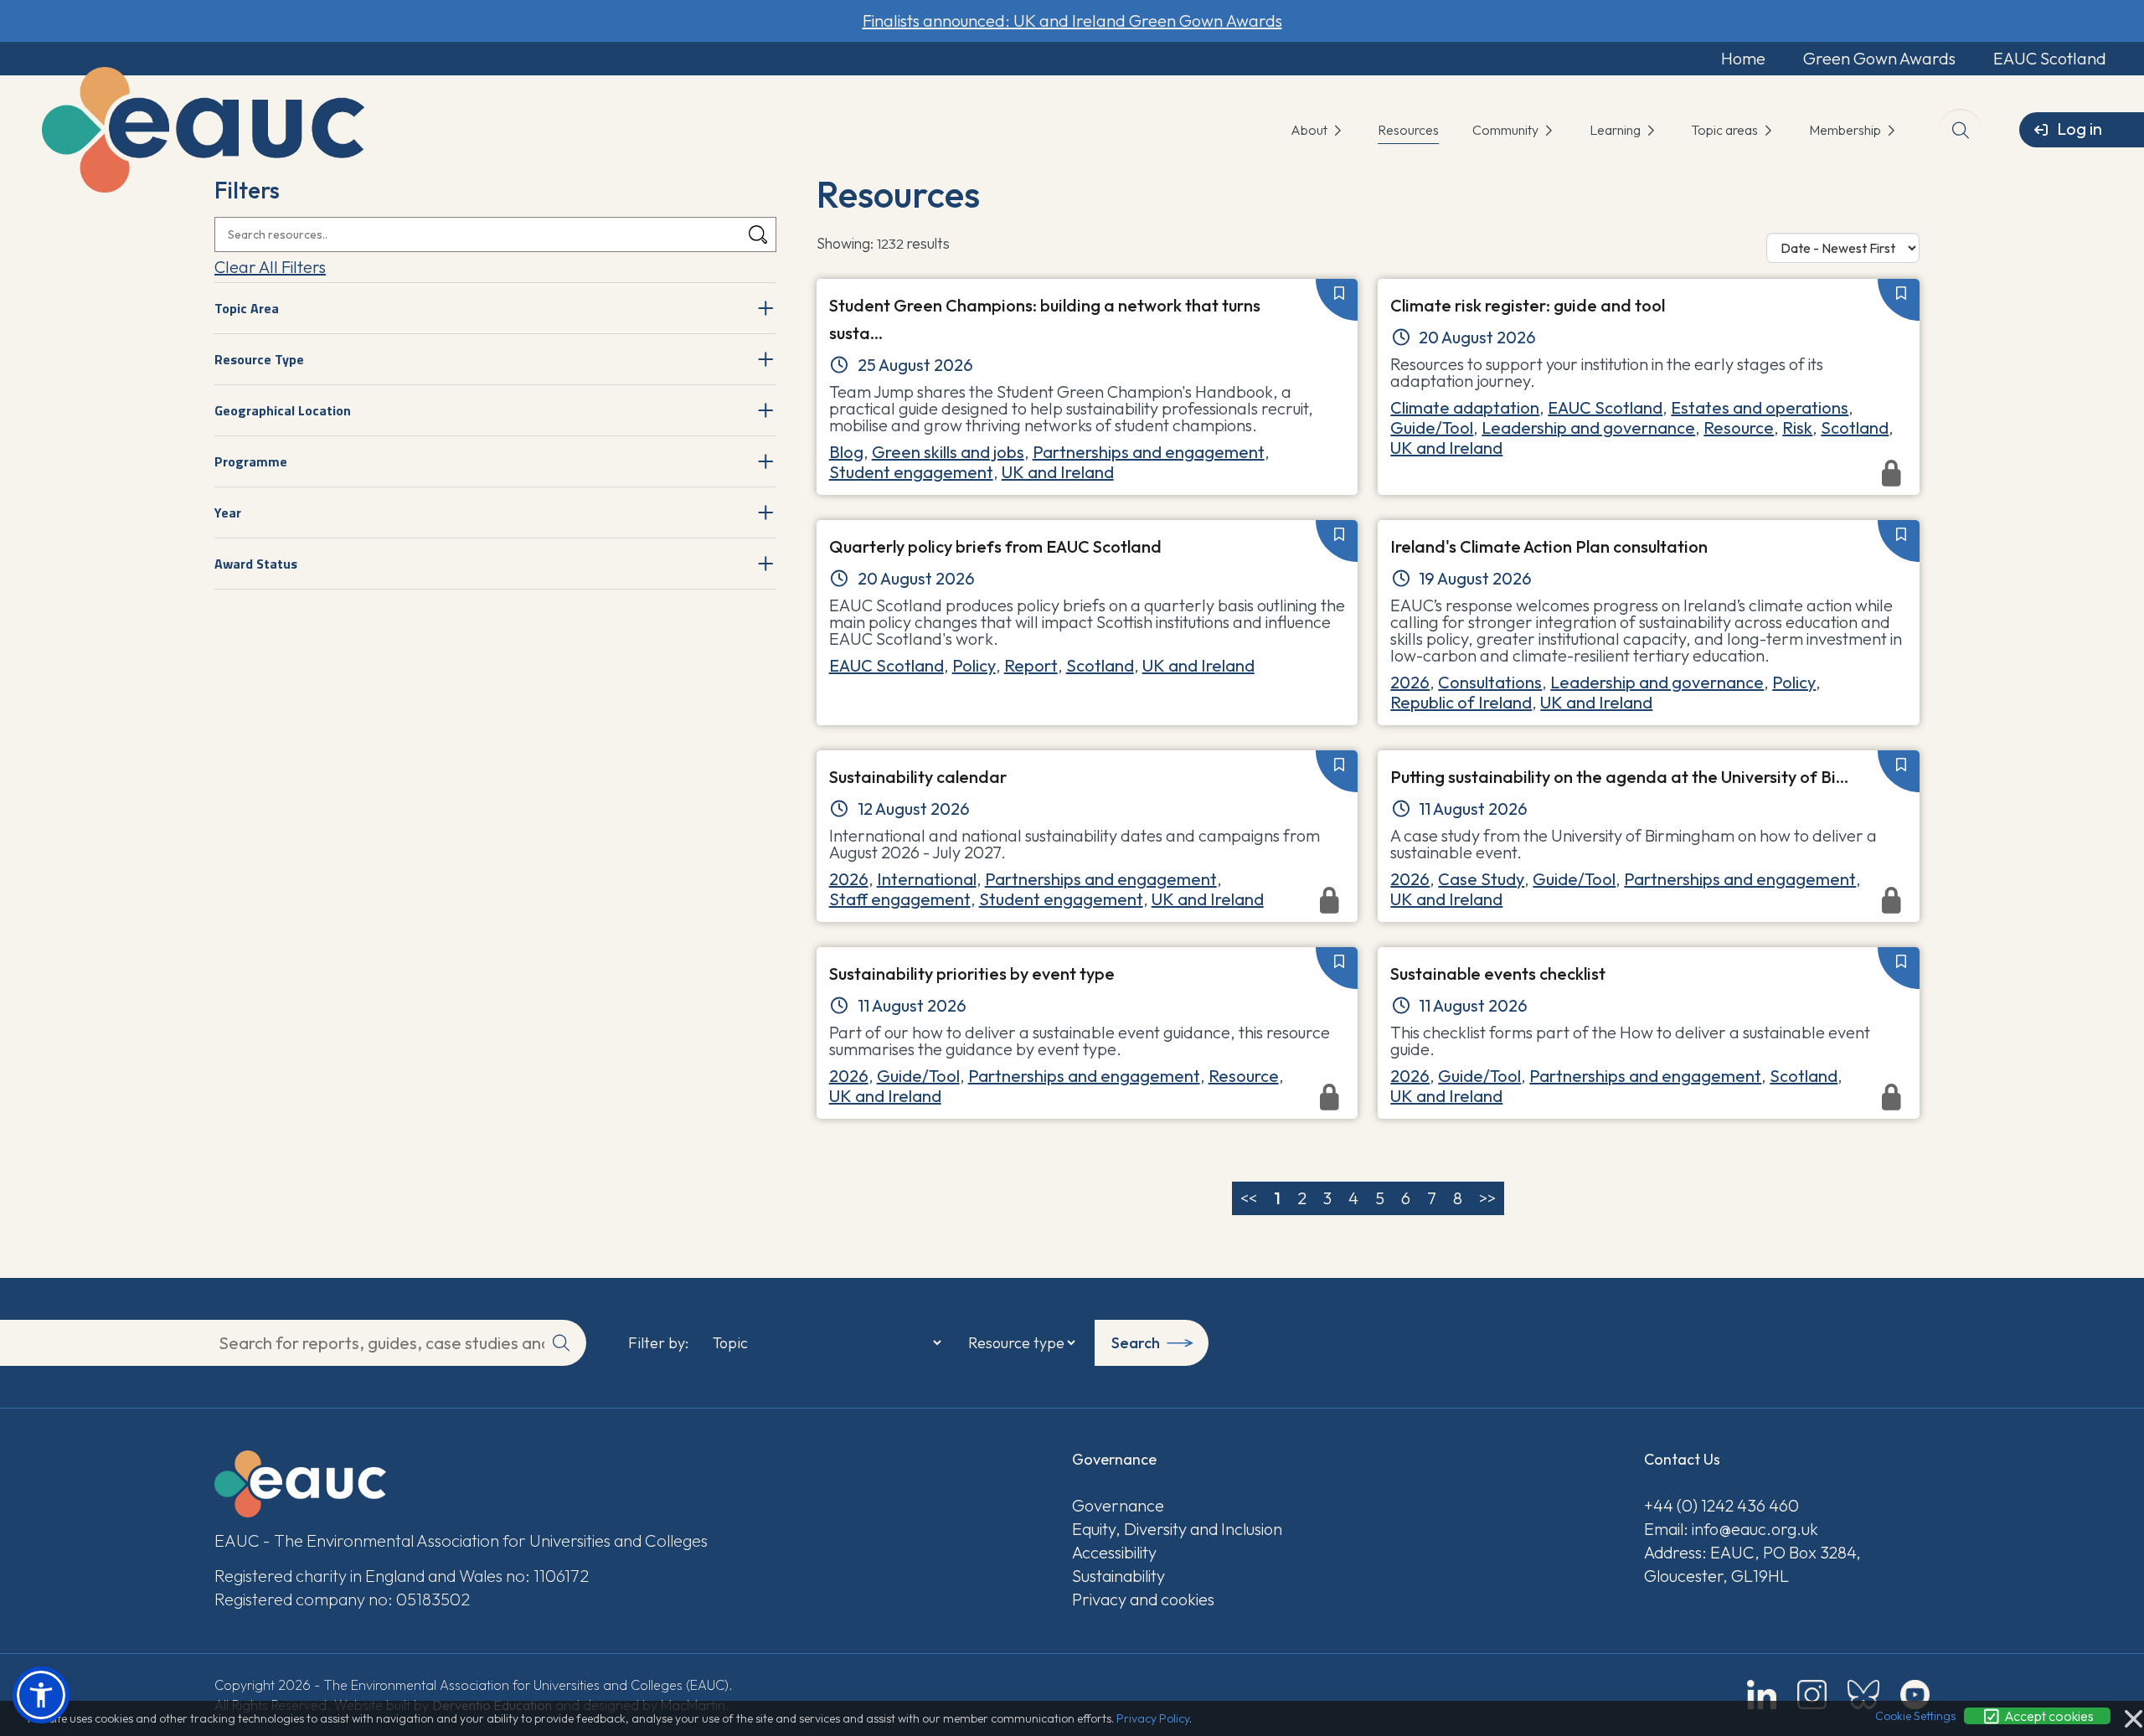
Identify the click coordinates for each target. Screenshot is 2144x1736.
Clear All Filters (270, 267)
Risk (1797, 428)
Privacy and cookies (1143, 1599)
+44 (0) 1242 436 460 (1721, 1505)
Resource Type (259, 359)
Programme (251, 461)
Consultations (1490, 682)
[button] (41, 1695)
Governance (1118, 1505)
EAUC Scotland (2050, 58)
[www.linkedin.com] (1762, 1695)
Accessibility (1114, 1552)
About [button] (1310, 130)
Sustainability (1118, 1576)
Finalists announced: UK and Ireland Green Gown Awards (1072, 21)
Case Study (1481, 879)
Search (1136, 1343)
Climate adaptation (1465, 407)
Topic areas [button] (1726, 130)
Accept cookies (2048, 1716)
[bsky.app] (1863, 1695)
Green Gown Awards (1879, 58)
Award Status (256, 564)
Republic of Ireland (1461, 702)
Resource (1739, 428)
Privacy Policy (1153, 1718)
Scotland (1855, 428)
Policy (974, 665)
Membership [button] (1846, 130)
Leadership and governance (1588, 428)
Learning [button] (1616, 130)
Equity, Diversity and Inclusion (1177, 1529)
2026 (1410, 682)
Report (1031, 665)
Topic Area (247, 308)
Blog (846, 452)
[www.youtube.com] (1915, 1695)
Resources (1408, 130)
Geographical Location (283, 410)
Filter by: (658, 1343)
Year (228, 513)
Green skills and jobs (948, 452)
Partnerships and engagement (1149, 452)
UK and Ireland (1058, 472)
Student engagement (911, 472)
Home (1743, 58)
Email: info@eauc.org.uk (1731, 1529)
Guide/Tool (1432, 428)
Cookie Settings (1915, 1716)
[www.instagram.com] (1812, 1695)
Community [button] (1507, 130)
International (927, 879)
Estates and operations (1760, 407)
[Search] (758, 235)
